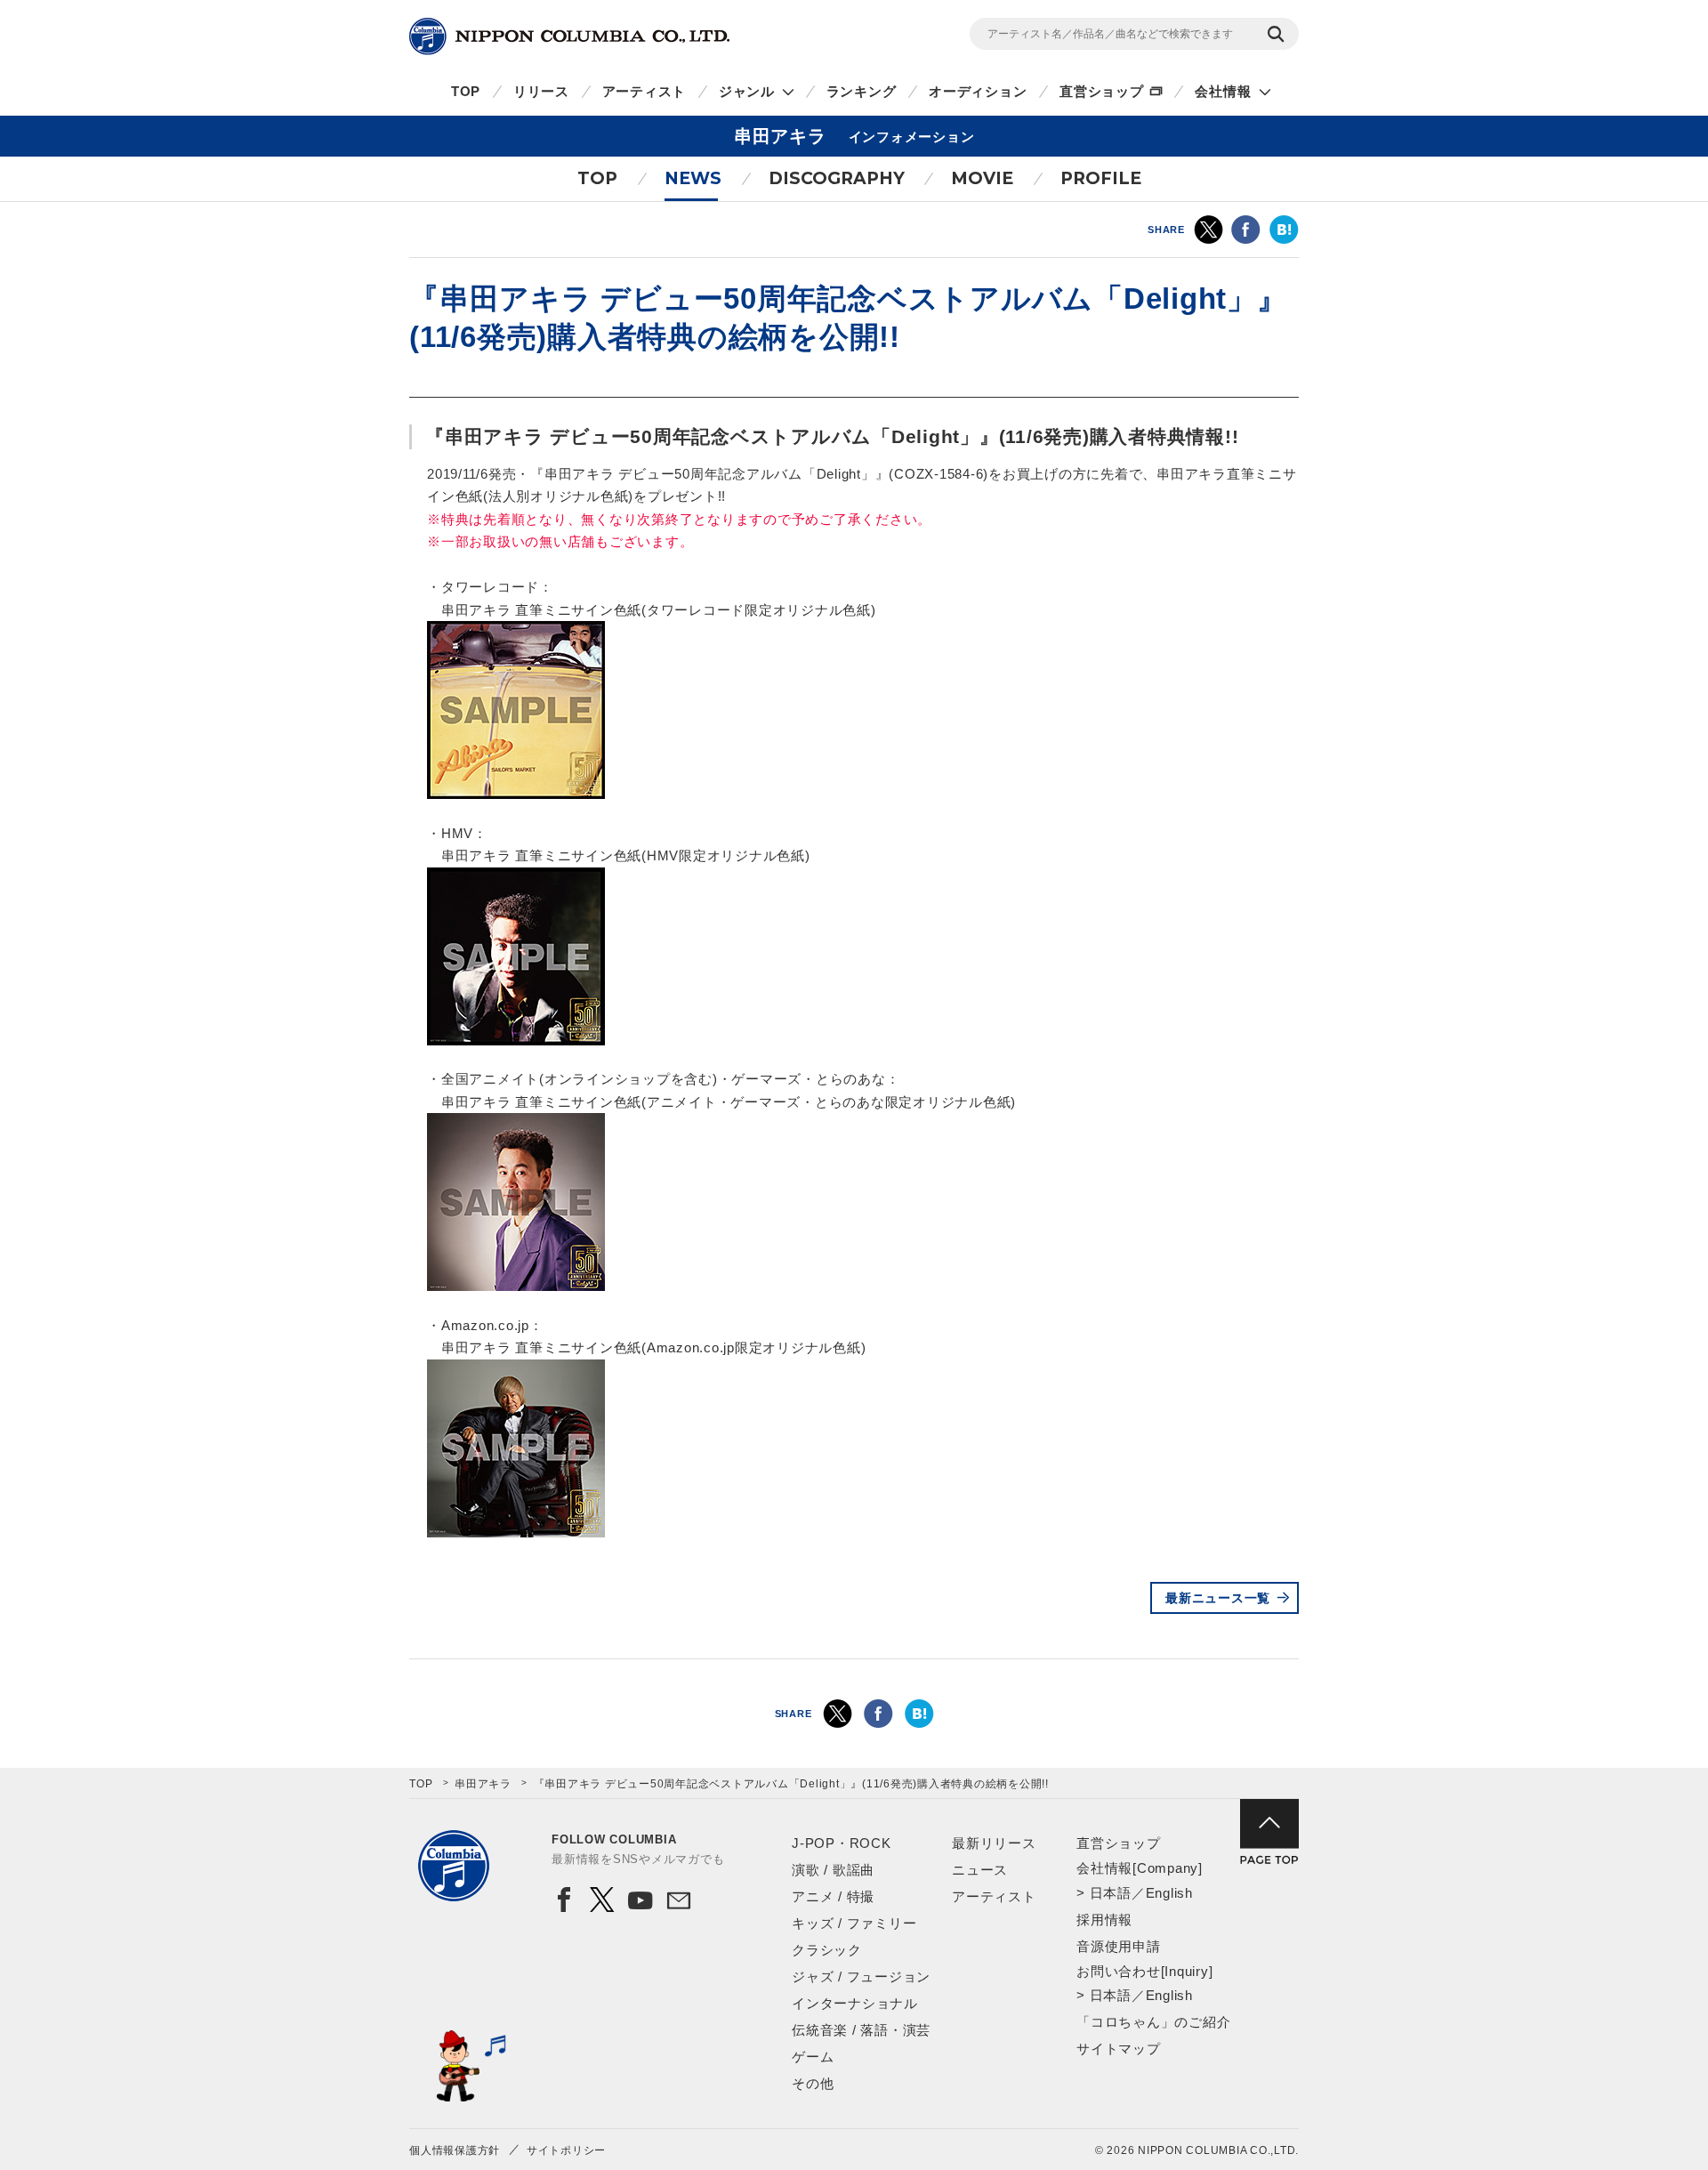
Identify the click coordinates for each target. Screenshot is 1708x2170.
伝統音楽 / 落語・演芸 (861, 2030)
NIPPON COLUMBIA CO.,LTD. (569, 36)
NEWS (693, 178)
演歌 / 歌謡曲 (833, 1870)
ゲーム (813, 2057)
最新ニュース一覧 (1218, 1598)
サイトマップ (1119, 2049)
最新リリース (994, 1843)
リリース (541, 91)
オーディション (978, 91)
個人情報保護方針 (455, 2150)
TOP (466, 91)
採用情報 (1104, 1920)
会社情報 (1223, 91)
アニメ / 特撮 (833, 1896)
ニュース (980, 1870)
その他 (813, 2083)
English (1169, 1893)
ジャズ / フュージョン (861, 1976)
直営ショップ (1102, 91)
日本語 (1111, 1893)
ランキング (862, 91)
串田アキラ (483, 1784)
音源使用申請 (1119, 1946)
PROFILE (1101, 178)
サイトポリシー (566, 2150)
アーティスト (645, 91)
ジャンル (747, 91)
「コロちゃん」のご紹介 (1153, 2022)
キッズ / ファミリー (854, 1923)
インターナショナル (855, 2003)
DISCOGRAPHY (837, 178)
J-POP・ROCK (842, 1843)
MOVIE (982, 178)
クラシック (827, 1950)
